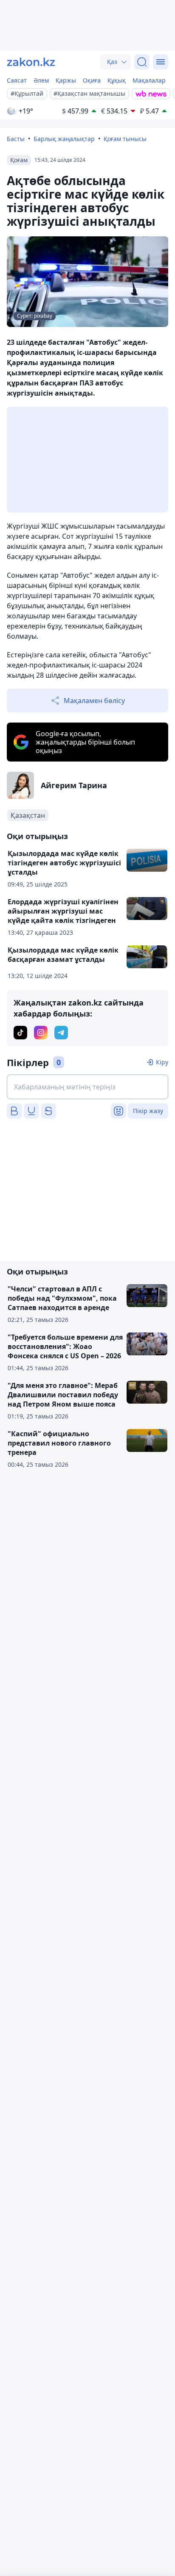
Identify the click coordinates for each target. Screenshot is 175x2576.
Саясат (17, 80)
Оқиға (92, 80)
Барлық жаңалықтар (64, 139)
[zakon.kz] (31, 62)
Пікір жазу (148, 1111)
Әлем (41, 80)
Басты (16, 139)
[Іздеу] (142, 62)
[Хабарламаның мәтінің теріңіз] (87, 1087)
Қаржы (66, 80)
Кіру (162, 1062)
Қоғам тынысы (125, 139)
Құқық (117, 80)
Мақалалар (149, 80)
